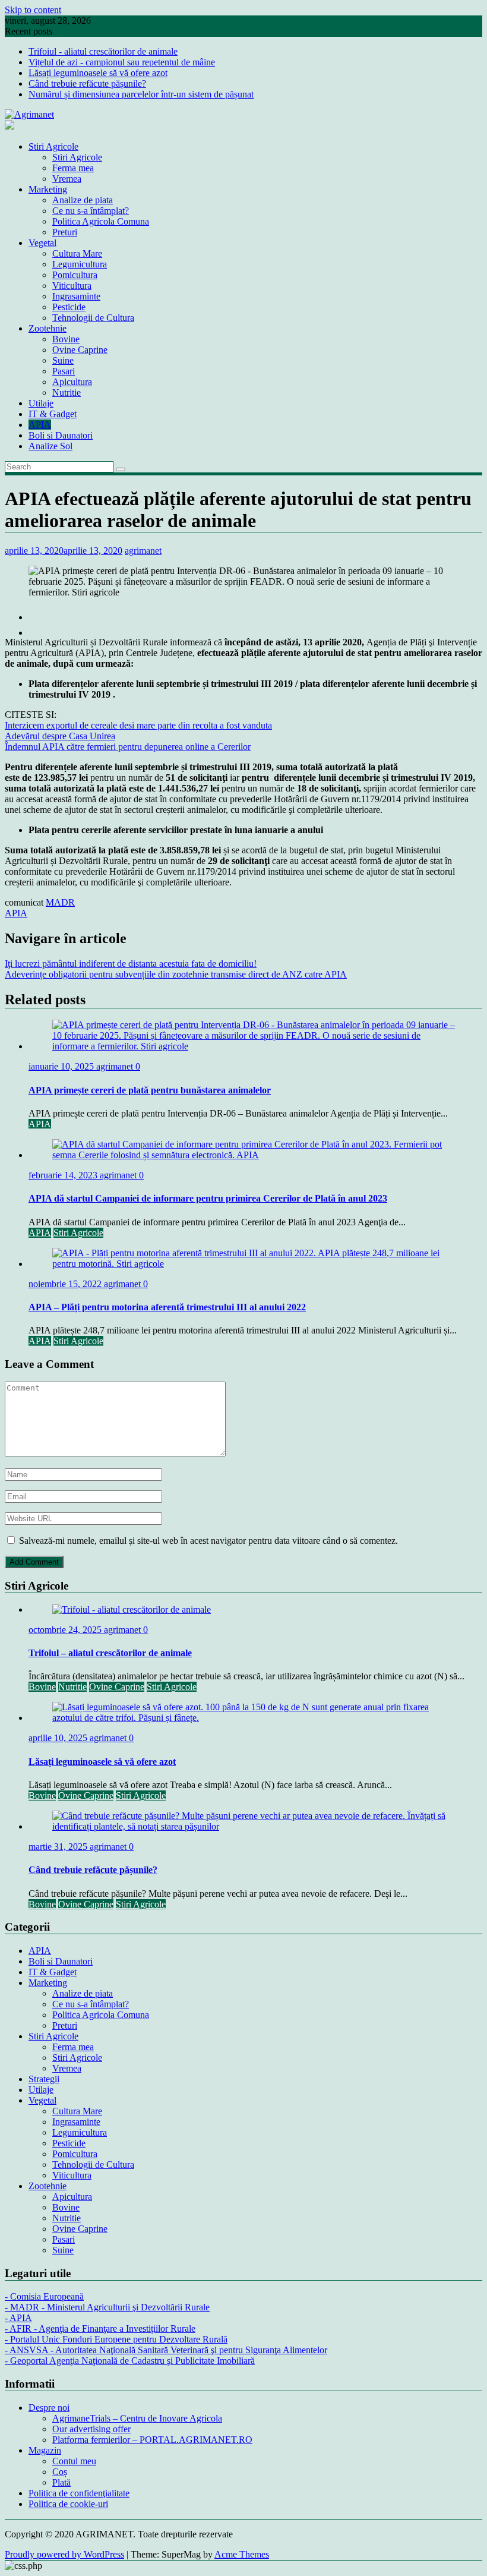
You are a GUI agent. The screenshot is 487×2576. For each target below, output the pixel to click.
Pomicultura (75, 275)
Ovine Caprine (80, 350)
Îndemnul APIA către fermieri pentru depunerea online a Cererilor (128, 747)
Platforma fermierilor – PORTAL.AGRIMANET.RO (152, 2440)
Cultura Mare (77, 253)
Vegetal (42, 243)
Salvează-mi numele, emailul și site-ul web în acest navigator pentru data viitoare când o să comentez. (208, 1541)
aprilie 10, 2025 (59, 1738)
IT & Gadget (53, 414)
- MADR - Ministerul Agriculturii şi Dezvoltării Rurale (107, 2307)
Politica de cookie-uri (68, 2504)
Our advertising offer (91, 2429)
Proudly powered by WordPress (64, 2554)
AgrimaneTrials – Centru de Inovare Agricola (137, 2418)
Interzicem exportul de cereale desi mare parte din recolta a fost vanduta (138, 725)
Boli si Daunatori (61, 435)
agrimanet (143, 551)
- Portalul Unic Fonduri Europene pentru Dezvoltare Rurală (116, 2339)
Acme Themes (242, 2554)
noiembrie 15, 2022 (66, 1284)
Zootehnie (48, 328)
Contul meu (74, 2461)
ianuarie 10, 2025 (62, 1066)
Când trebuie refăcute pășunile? (87, 83)
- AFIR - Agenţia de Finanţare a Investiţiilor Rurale (100, 2329)
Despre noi (49, 2408)
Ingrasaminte (76, 296)
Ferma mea (73, 168)
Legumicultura (80, 264)
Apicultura (72, 382)
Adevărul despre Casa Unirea (60, 736)
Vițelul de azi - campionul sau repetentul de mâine (122, 62)
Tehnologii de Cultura (93, 318)
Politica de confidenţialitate (79, 2493)
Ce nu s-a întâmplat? (91, 211)
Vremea (67, 179)
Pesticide (69, 307)
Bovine (66, 339)
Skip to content (33, 10)
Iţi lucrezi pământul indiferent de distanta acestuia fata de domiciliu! (131, 964)
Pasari (64, 371)
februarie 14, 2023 (64, 1175)
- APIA (18, 2318)
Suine (63, 360)
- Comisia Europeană (44, 2296)
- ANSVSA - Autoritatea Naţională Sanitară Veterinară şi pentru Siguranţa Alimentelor (166, 2350)
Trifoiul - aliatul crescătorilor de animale (103, 51)
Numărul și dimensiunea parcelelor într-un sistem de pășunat (141, 94)
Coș (60, 2472)
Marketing (48, 189)
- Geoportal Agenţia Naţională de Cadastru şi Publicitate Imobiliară (130, 2361)
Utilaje (41, 403)
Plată (61, 2482)
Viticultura (72, 286)
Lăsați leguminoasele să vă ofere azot (98, 73)
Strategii (44, 2079)
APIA (40, 425)
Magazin (45, 2450)
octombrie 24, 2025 (66, 1630)
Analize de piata (83, 200)
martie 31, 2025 (59, 1847)
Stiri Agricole (53, 146)
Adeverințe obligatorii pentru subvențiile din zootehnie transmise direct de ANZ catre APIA (176, 974)
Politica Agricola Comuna (101, 221)
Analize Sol (50, 446)
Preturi (65, 232)
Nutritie (67, 392)
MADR (60, 902)
